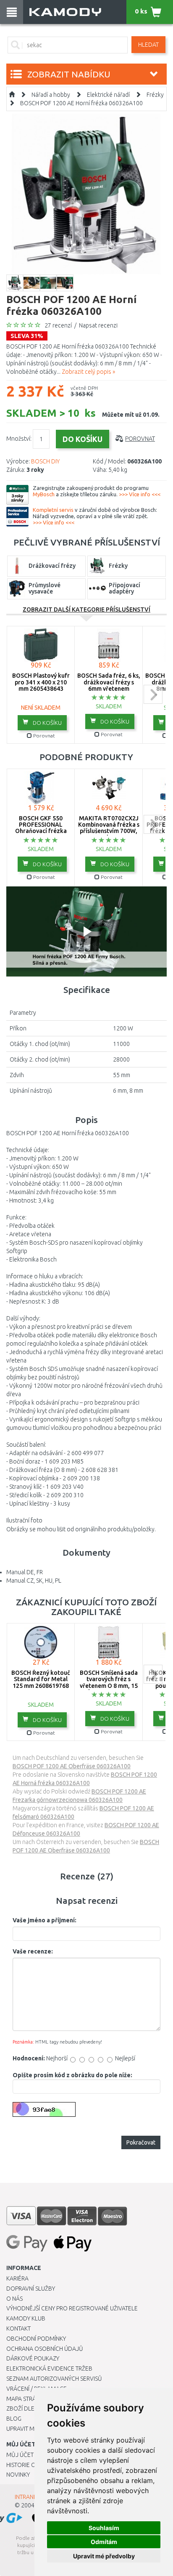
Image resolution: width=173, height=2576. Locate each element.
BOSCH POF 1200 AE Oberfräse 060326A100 (72, 1766)
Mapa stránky (26, 2399)
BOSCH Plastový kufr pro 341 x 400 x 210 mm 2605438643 (41, 682)
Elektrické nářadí (108, 95)
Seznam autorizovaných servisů (54, 2379)
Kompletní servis (53, 510)
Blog (14, 2419)
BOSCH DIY (45, 461)
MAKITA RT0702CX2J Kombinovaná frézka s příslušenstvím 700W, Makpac (109, 828)
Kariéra (17, 2278)
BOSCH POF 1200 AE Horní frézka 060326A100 (81, 103)
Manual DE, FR (25, 1572)
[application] (86, 931)
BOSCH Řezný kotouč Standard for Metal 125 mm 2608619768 (41, 1679)
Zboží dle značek (32, 2408)
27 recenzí (58, 325)
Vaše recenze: (33, 1951)
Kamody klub (26, 2318)
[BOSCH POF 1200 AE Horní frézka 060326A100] (86, 194)
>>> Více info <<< (140, 494)
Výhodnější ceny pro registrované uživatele (72, 2308)
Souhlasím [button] (104, 2528)
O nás (14, 2299)
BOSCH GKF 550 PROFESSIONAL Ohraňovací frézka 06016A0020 (41, 828)
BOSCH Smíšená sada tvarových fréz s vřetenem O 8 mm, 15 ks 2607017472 (109, 1682)
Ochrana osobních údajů (45, 2349)
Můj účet (20, 2455)
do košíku (47, 723)
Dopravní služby (31, 2289)
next (153, 694)
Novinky (18, 2475)
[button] (86, 931)
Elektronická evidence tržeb (49, 2368)
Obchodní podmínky (36, 2339)
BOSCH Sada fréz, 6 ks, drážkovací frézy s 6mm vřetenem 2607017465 (109, 685)
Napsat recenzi (98, 325)
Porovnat (140, 439)
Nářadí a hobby (51, 95)
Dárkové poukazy (33, 2358)
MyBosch (44, 494)
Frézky (155, 95)
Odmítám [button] (104, 2542)
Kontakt (18, 2329)
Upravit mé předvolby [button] (104, 2556)
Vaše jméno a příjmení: (45, 1920)
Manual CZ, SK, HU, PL (34, 1581)
